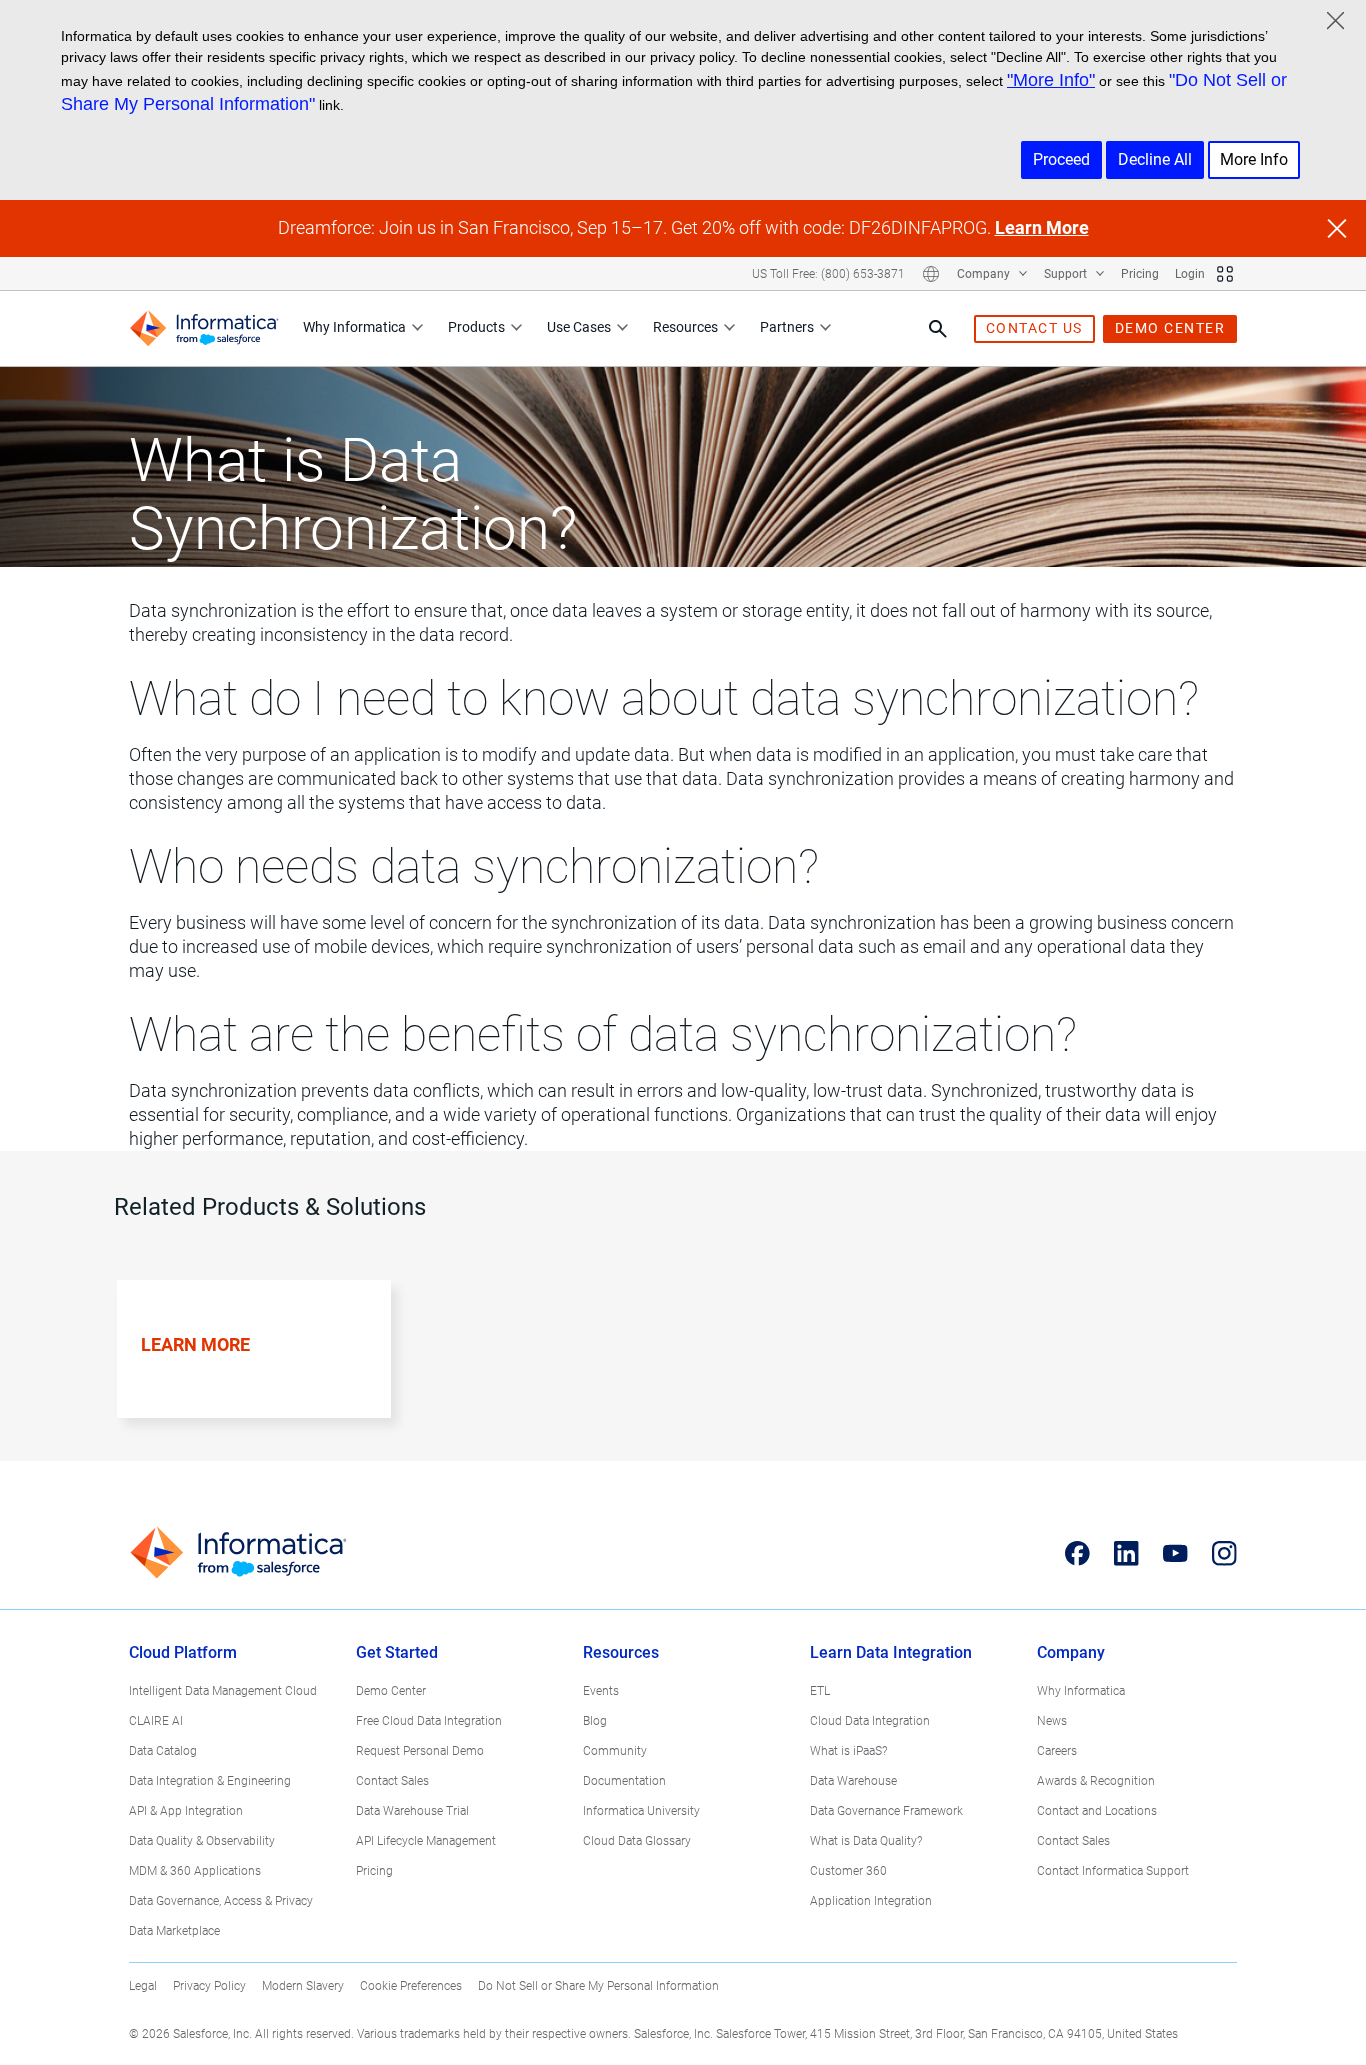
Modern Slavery (303, 1986)
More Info (1254, 159)
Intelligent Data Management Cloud (223, 1691)
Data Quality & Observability (202, 1841)
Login (1190, 274)
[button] (245, 1370)
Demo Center (391, 1691)
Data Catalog (163, 1751)
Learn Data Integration (891, 1652)
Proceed (1061, 159)
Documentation (624, 1781)
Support (1067, 274)
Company (985, 274)
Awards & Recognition (1096, 1781)
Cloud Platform (183, 1652)
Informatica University (641, 1811)
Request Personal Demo (420, 1751)
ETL (820, 1691)
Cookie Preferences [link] (411, 1986)
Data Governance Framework (886, 1811)
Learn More (1042, 227)
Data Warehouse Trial (412, 1811)
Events (601, 1691)
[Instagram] (1224, 1553)
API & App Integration (186, 1811)
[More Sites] (1225, 274)
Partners (787, 327)
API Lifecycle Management (426, 1841)
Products (476, 327)
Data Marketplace (174, 1931)
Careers (1057, 1751)
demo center (1170, 328)
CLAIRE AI (156, 1721)
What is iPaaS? (848, 1751)
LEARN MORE (195, 1344)
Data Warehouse (853, 1781)
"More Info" (1051, 80)
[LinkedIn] (1126, 1553)
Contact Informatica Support (1113, 1871)
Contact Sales (392, 1781)
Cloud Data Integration (870, 1721)
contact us (1034, 328)
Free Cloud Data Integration (429, 1721)
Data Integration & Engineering (210, 1781)
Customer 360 (848, 1871)
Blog (595, 1721)
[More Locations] (931, 274)
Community (615, 1751)
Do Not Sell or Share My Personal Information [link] (598, 1986)
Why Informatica (354, 327)
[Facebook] (1077, 1553)
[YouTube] (1175, 1553)
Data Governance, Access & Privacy (221, 1901)
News (1052, 1721)
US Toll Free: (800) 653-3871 (828, 274)
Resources (685, 327)
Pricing (1140, 274)
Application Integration (871, 1901)
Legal (143, 1986)
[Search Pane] (938, 329)
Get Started (397, 1652)
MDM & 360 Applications (195, 1871)
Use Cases (579, 327)
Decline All (1155, 159)
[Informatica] (204, 328)
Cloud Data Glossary (637, 1841)
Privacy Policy (209, 1986)
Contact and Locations (1097, 1811)
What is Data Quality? (866, 1841)
